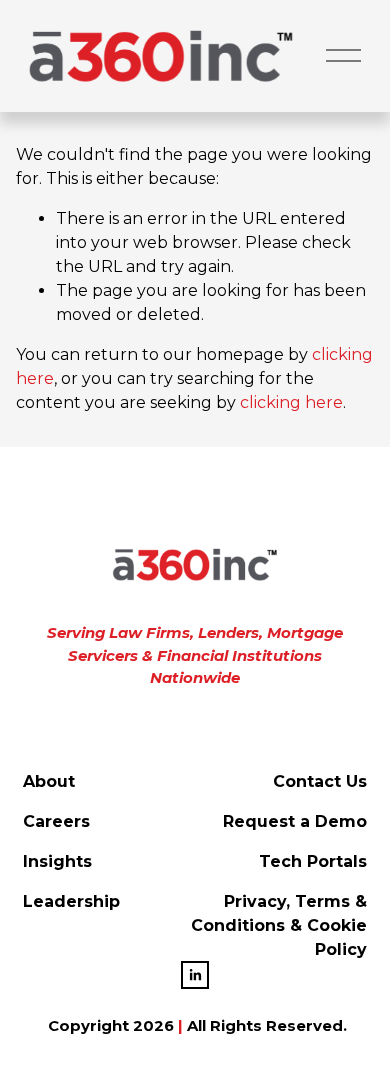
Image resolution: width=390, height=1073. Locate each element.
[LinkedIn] (195, 975)
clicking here (291, 402)
